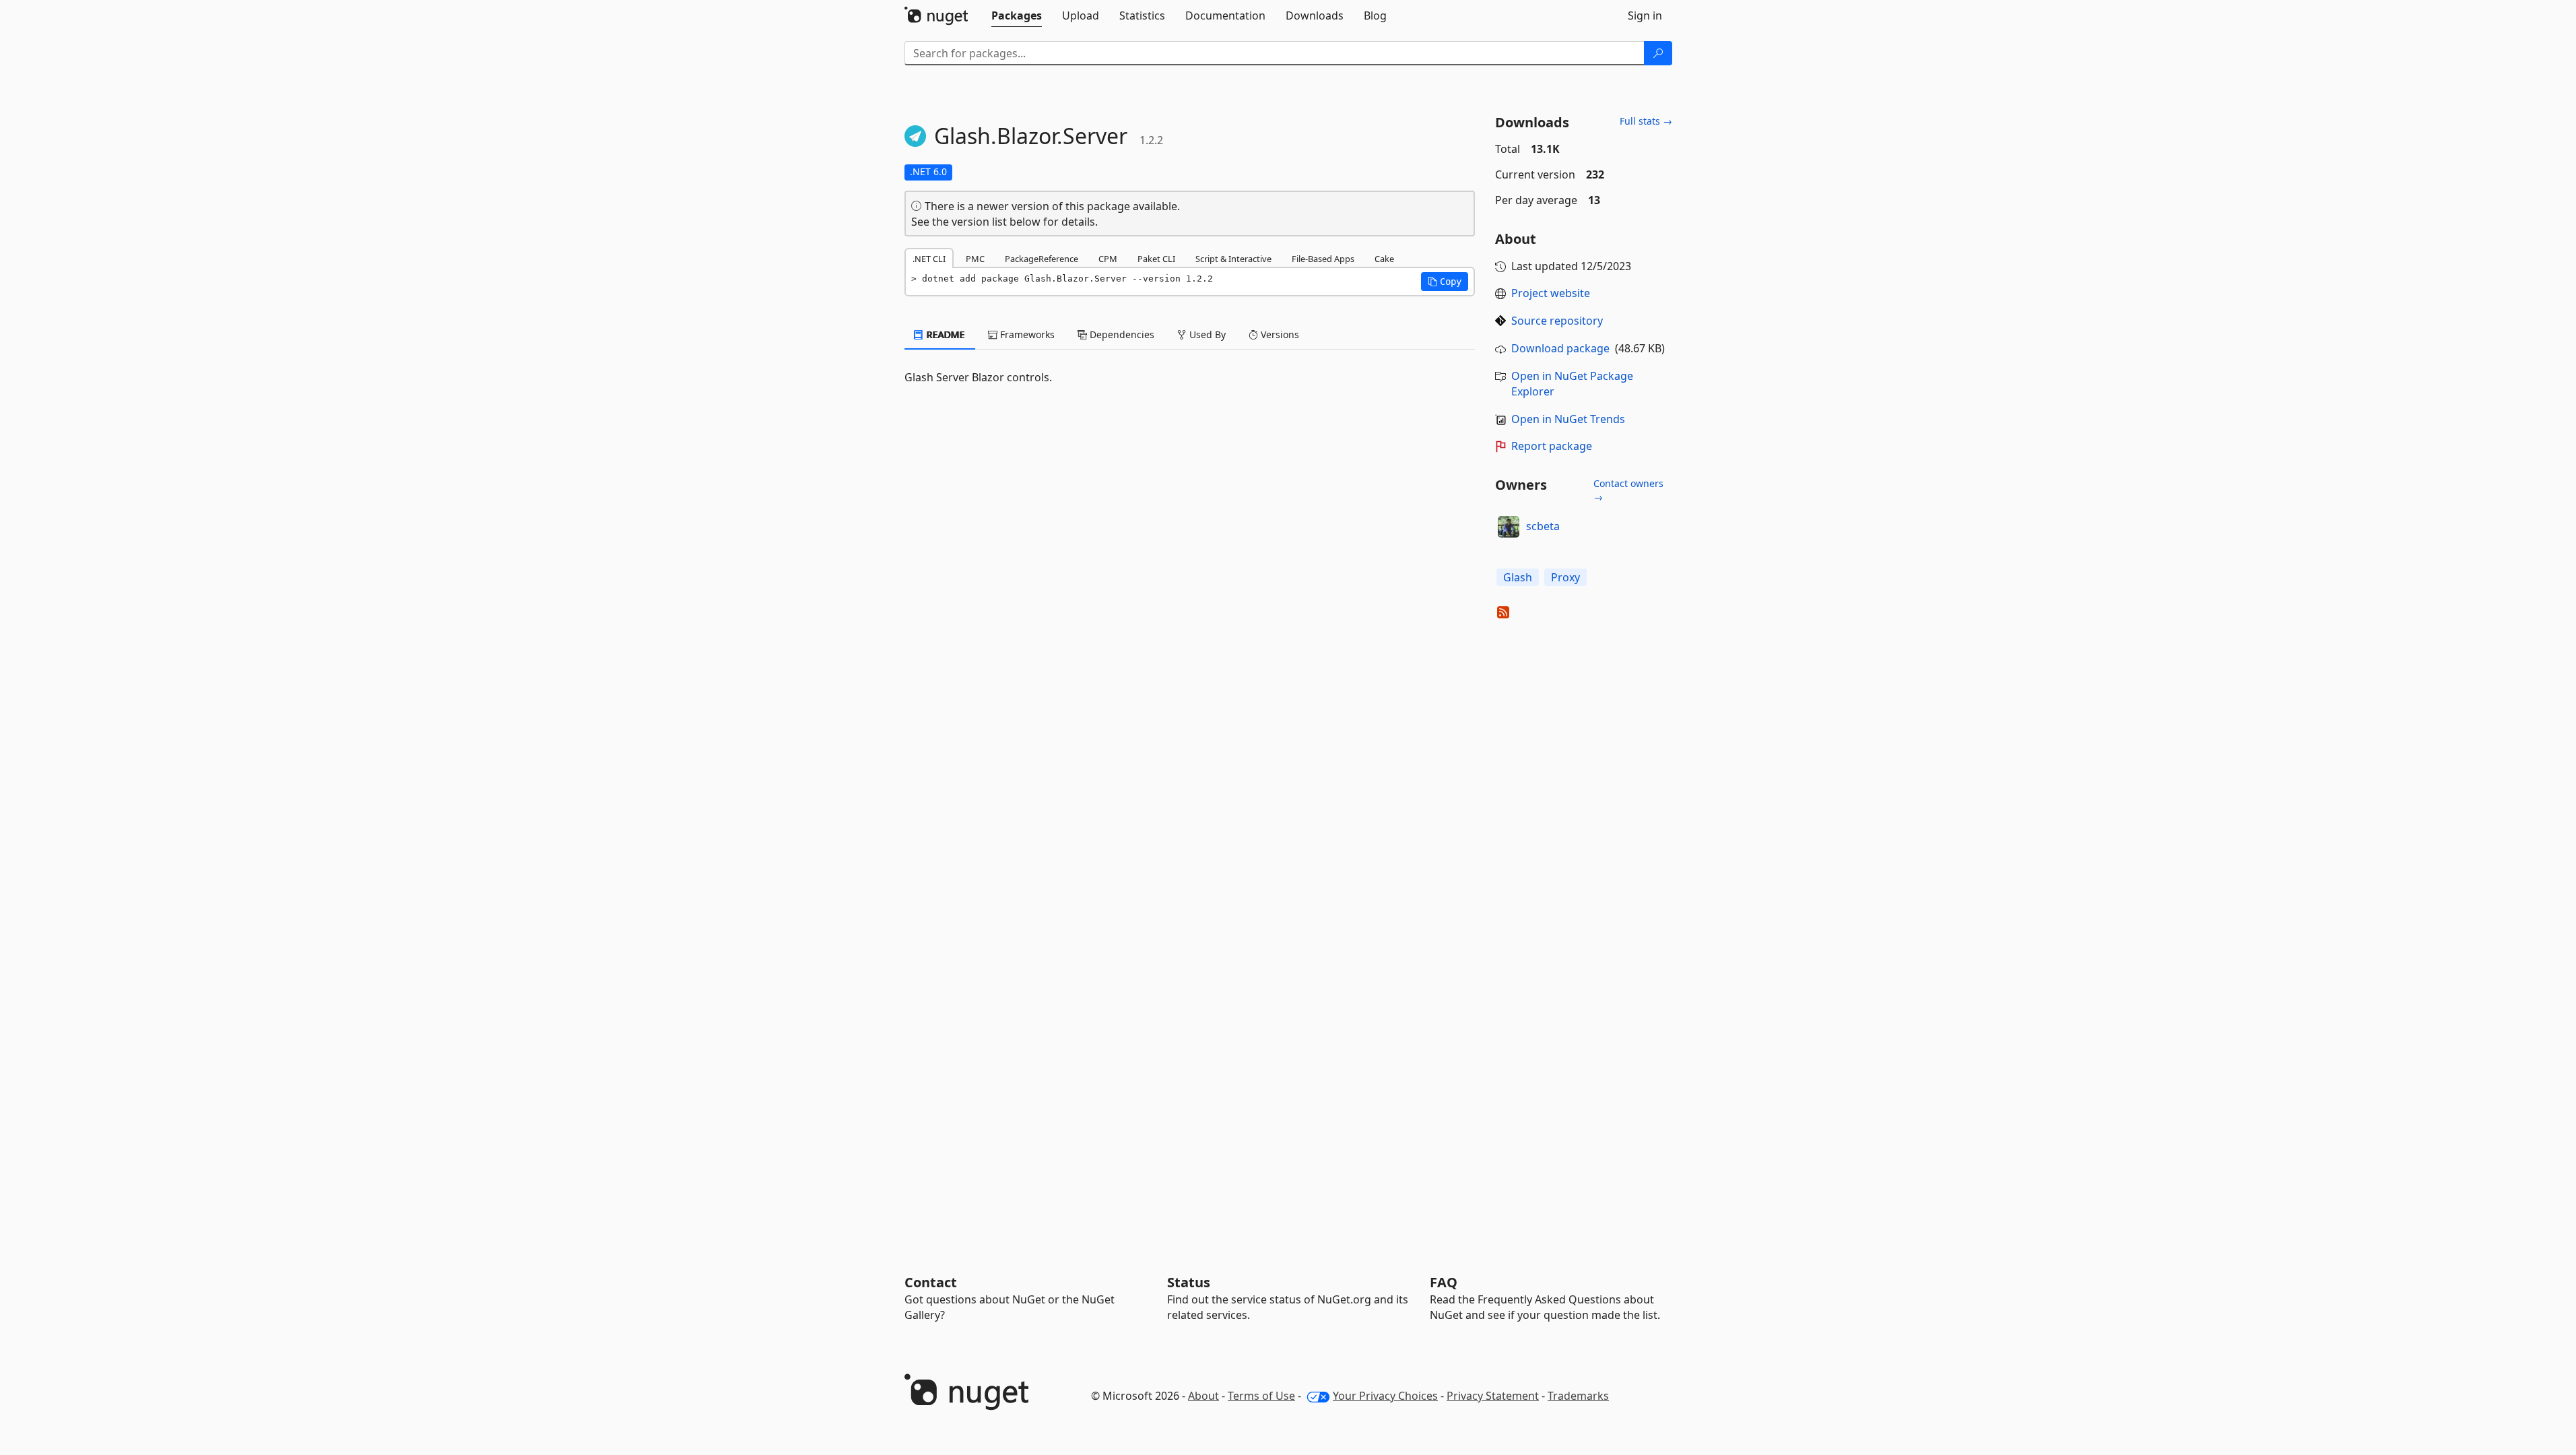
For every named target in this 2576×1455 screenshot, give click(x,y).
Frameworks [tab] (1026, 334)
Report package (1552, 446)
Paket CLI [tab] (1156, 259)
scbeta (1543, 526)
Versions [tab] (1279, 334)
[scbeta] (1509, 527)
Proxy (1565, 577)
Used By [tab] (1206, 334)
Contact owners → (1628, 490)
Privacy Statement (1493, 1396)
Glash (1518, 577)
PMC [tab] (975, 259)
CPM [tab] (1108, 259)
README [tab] (945, 334)
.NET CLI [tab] (929, 259)
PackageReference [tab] (1042, 259)
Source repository (1557, 321)
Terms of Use (1261, 1396)
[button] (1445, 282)
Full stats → (1646, 121)
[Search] (1658, 53)
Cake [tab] (1384, 259)
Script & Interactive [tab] (1233, 259)
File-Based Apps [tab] (1323, 259)
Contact (931, 1282)
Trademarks (1578, 1396)
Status (1189, 1282)
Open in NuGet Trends (1568, 419)
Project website (1551, 293)
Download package (1560, 348)
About (1203, 1396)
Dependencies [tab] (1121, 334)
